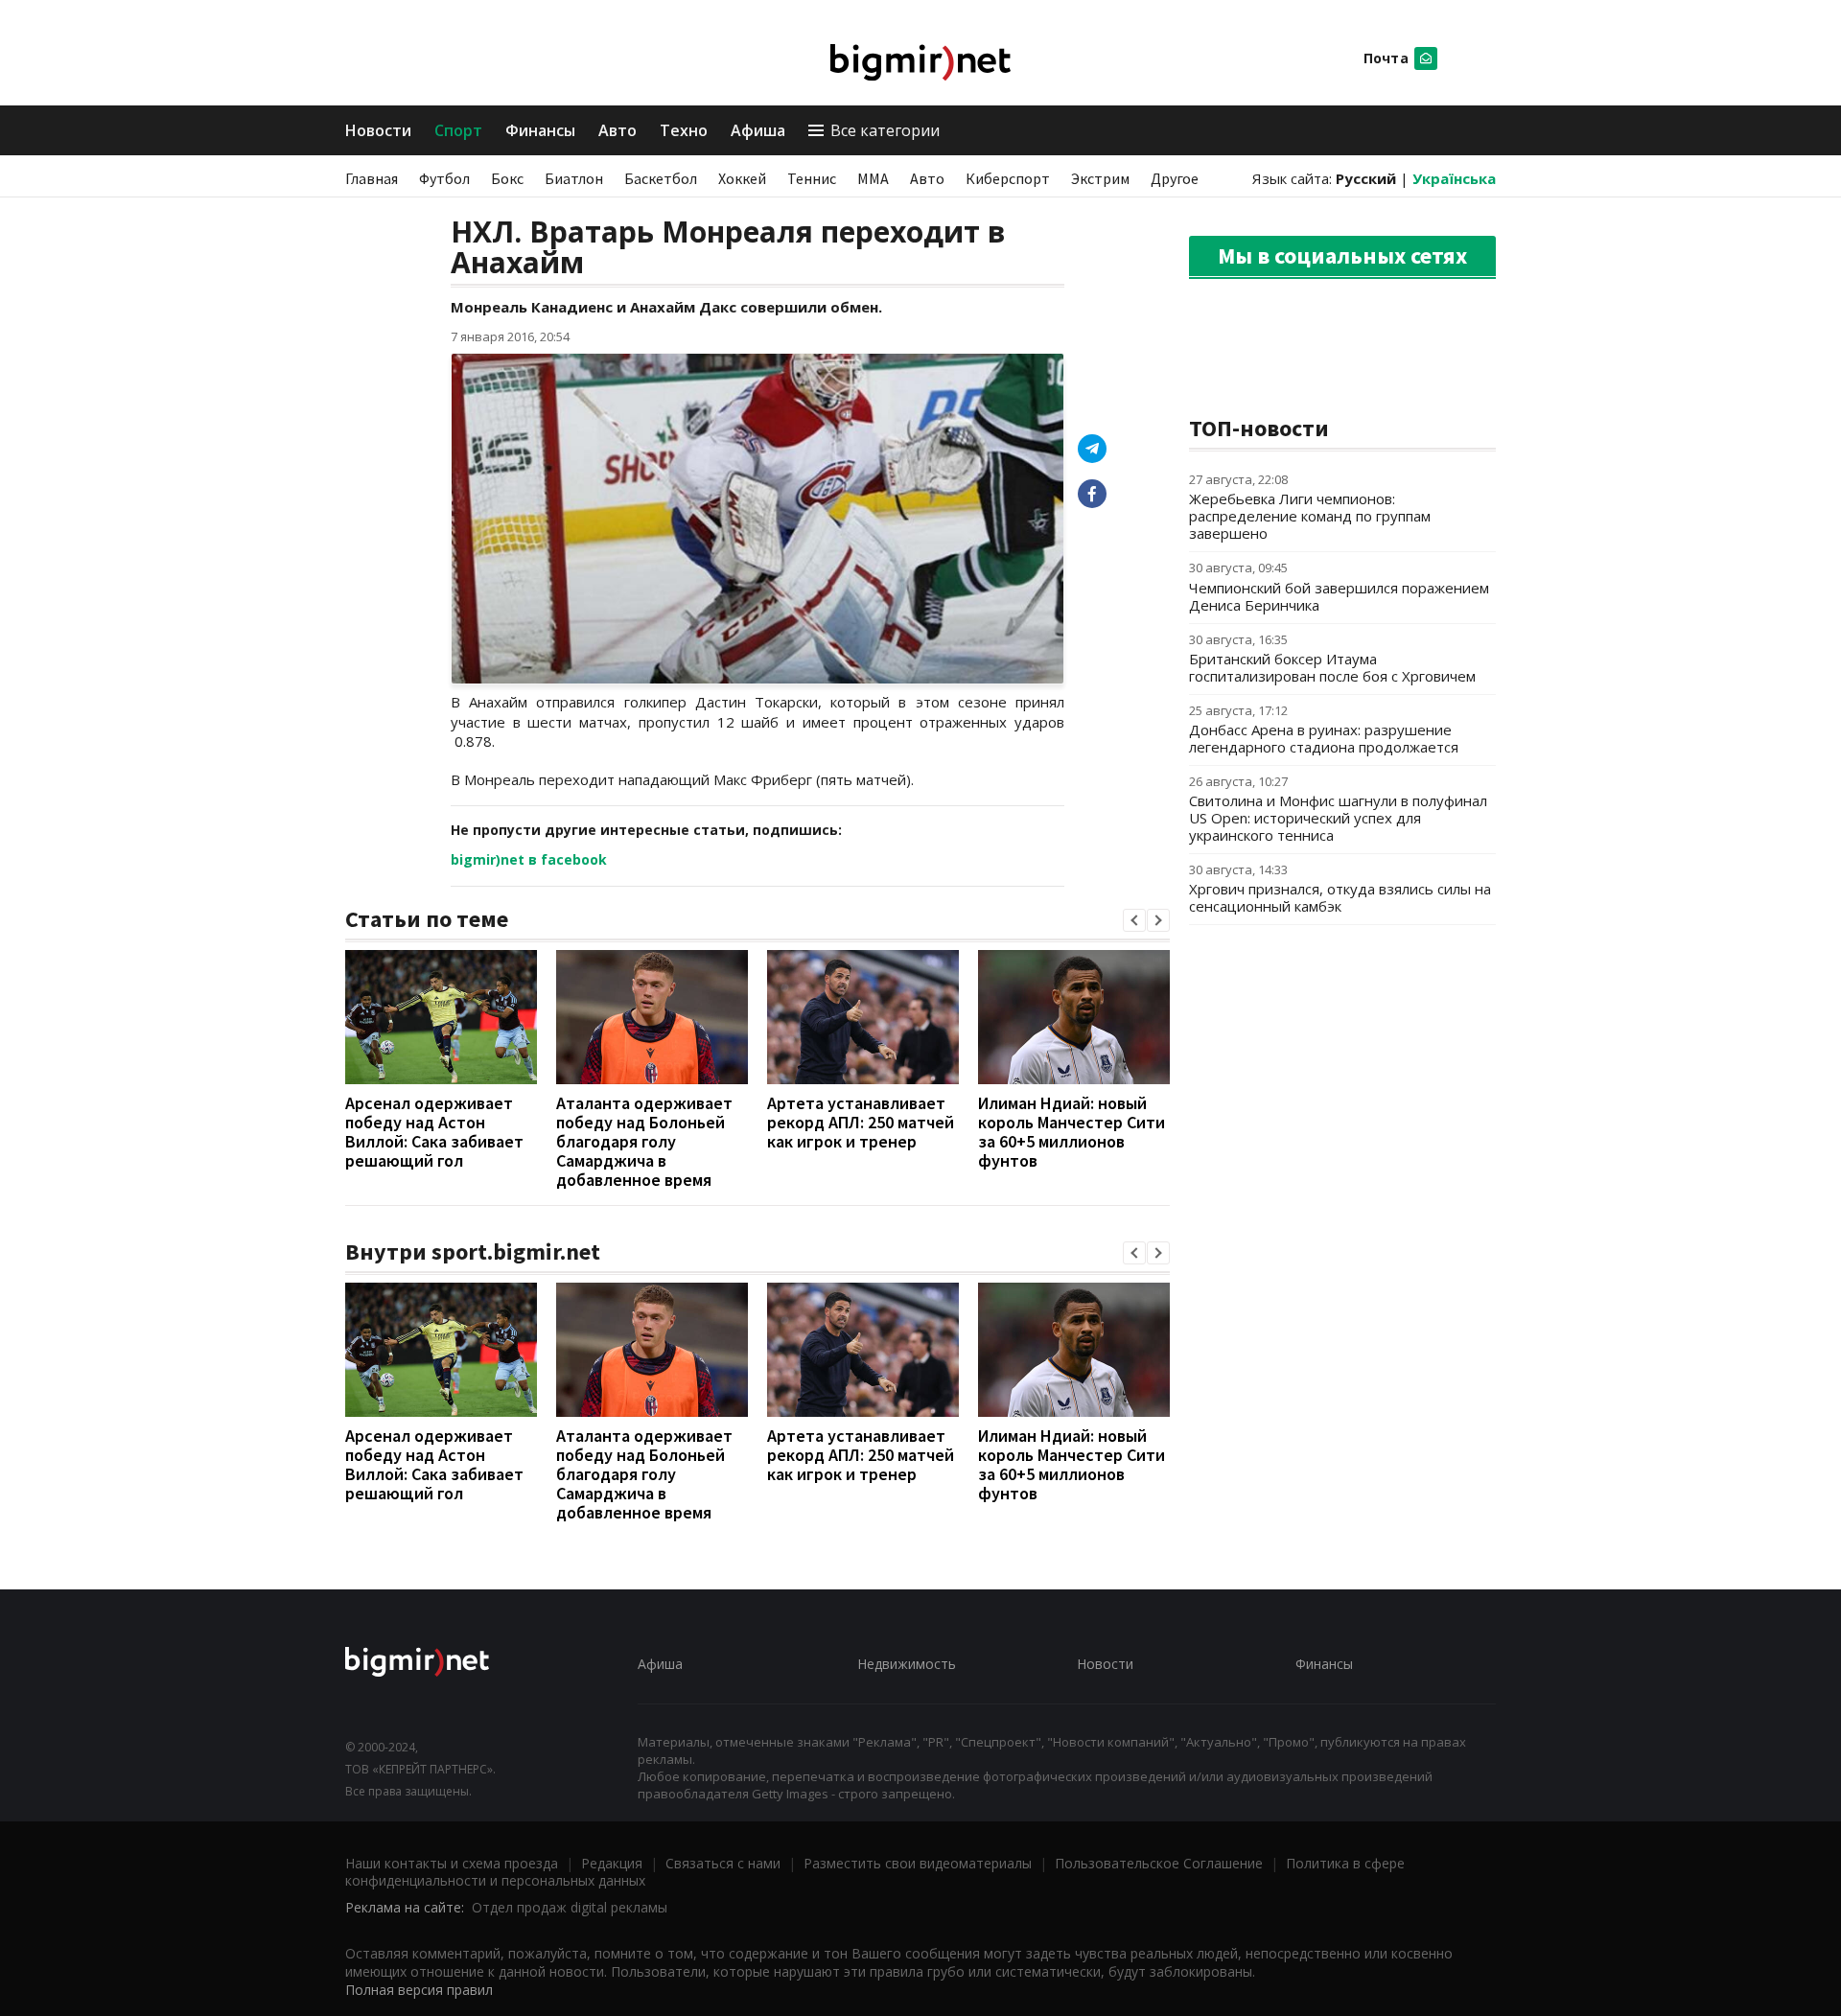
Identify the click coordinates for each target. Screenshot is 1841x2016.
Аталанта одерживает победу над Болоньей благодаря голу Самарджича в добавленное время (644, 1141)
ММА (873, 178)
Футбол (444, 178)
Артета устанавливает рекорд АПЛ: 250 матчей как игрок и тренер (861, 1122)
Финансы (540, 130)
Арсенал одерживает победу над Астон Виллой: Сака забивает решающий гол (434, 1132)
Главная (372, 178)
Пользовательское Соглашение (1159, 1863)
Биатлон (574, 178)
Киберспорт (1008, 178)
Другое (1175, 178)
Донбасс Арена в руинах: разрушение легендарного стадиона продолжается (1324, 738)
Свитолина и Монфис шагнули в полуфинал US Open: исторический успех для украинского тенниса (1338, 818)
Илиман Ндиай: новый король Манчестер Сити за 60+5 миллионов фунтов (1072, 1132)
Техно (684, 130)
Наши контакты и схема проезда (452, 1863)
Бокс (507, 178)
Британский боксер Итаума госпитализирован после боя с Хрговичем (1332, 667)
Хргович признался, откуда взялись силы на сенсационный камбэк (1340, 897)
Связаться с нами (723, 1863)
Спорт (458, 130)
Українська (1454, 178)
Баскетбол (661, 178)
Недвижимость (907, 1664)
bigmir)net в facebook (529, 859)
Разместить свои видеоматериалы (918, 1863)
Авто (618, 130)
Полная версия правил (419, 1990)
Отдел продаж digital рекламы (570, 1907)
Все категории (885, 130)
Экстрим (1100, 178)
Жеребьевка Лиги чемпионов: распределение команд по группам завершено (1310, 516)
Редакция (612, 1863)
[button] (1134, 920)
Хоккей (742, 178)
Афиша (758, 130)
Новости (378, 130)
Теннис (812, 178)
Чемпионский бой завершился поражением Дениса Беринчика (1339, 596)
